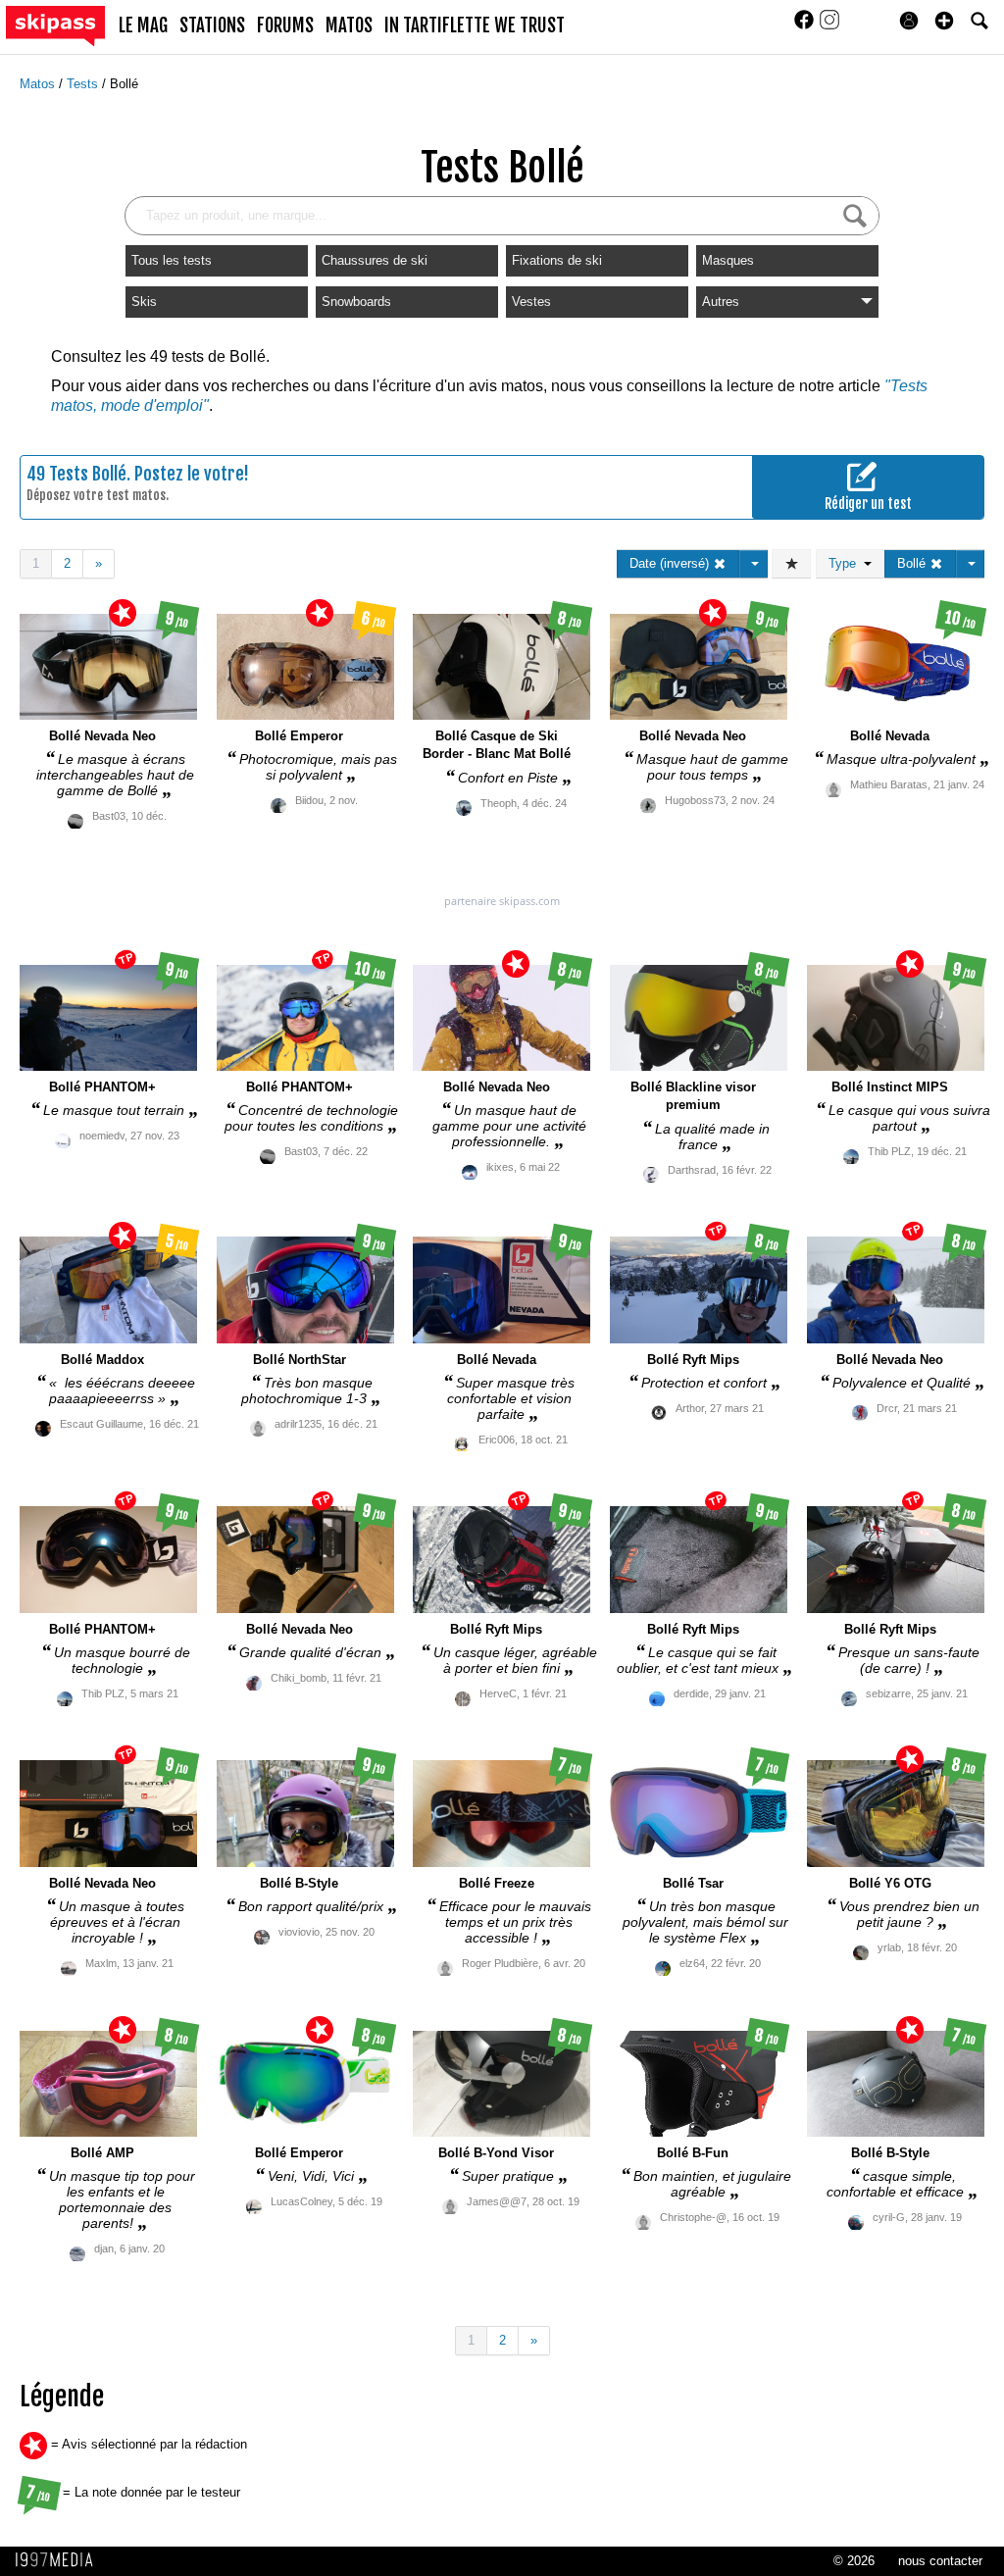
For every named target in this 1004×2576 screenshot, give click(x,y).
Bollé (124, 84)
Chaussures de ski (375, 260)
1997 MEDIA (60, 2560)
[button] (944, 21)
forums (285, 25)
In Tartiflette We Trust (475, 25)
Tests (84, 84)
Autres (721, 302)
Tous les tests (172, 260)
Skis (144, 302)
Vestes (531, 302)
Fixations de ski (557, 260)
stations (212, 25)
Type (846, 563)
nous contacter (940, 2561)
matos (349, 25)
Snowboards (356, 302)
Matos (39, 84)
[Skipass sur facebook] (806, 26)
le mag (143, 25)
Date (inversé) (671, 563)
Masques (728, 260)
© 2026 (854, 2561)
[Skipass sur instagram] (829, 26)
